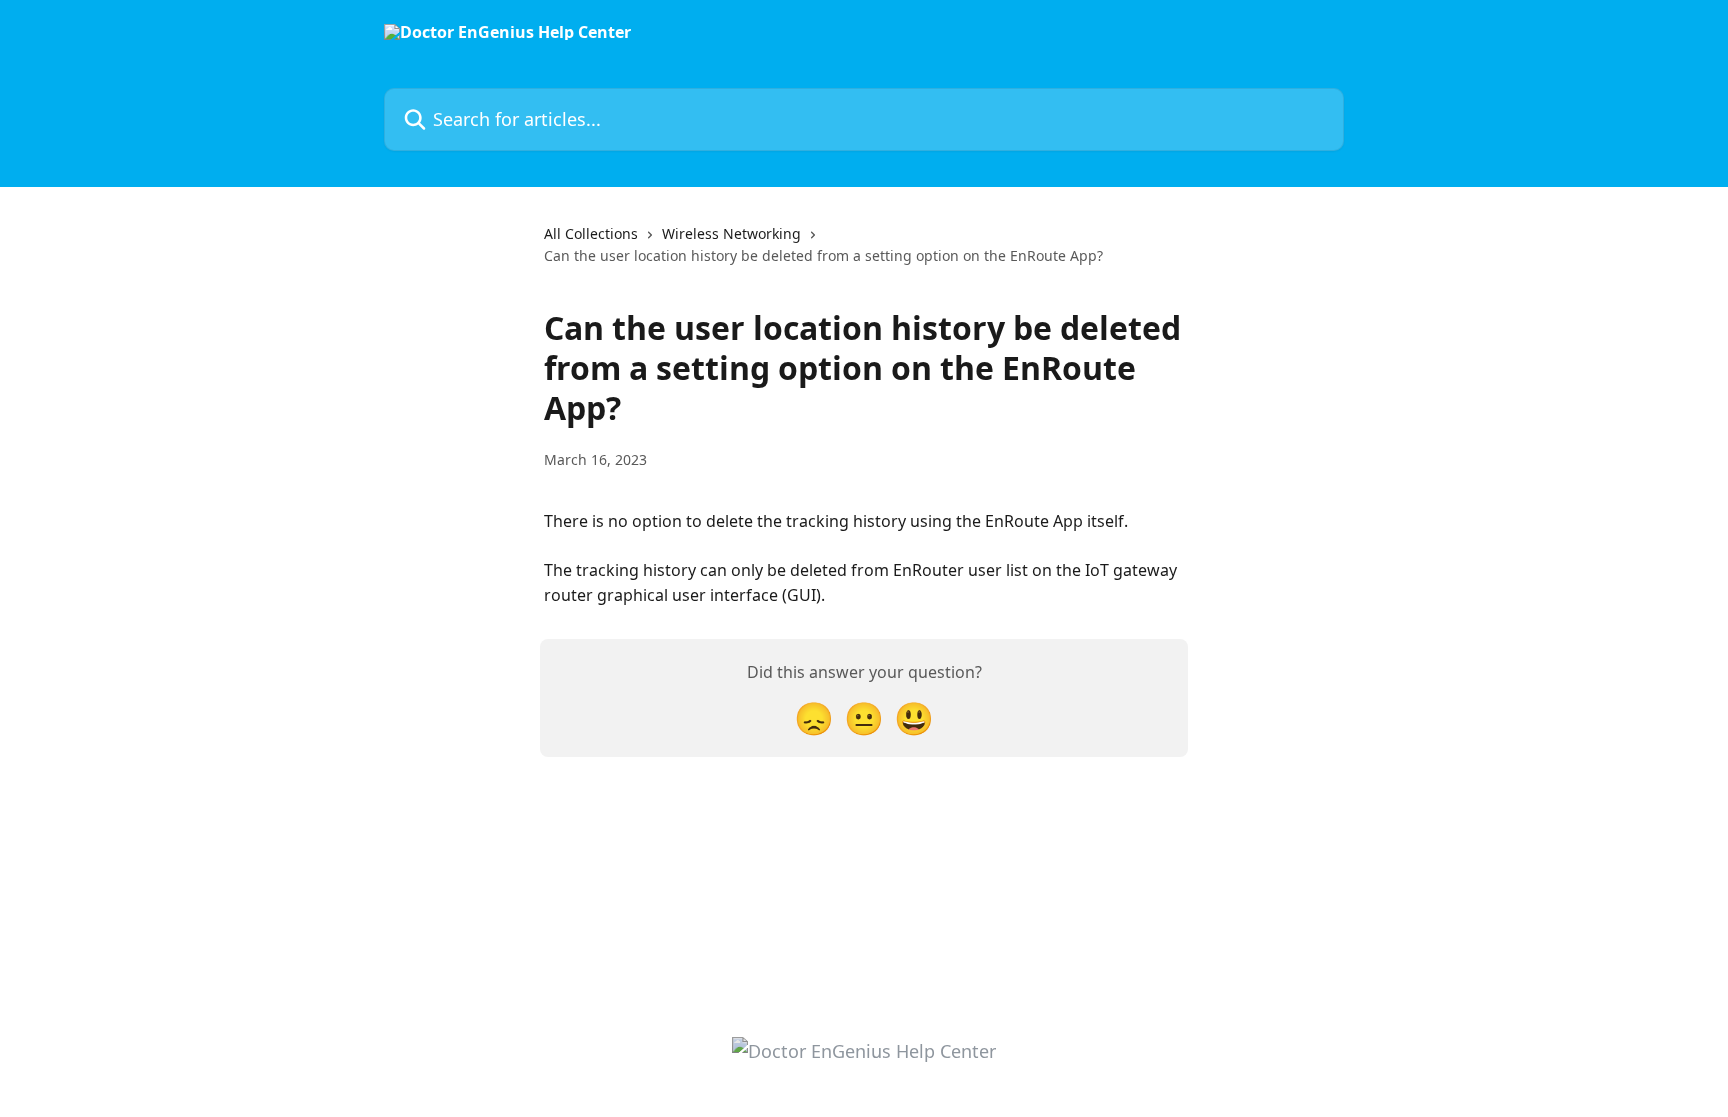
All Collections (591, 233)
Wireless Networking (731, 233)
